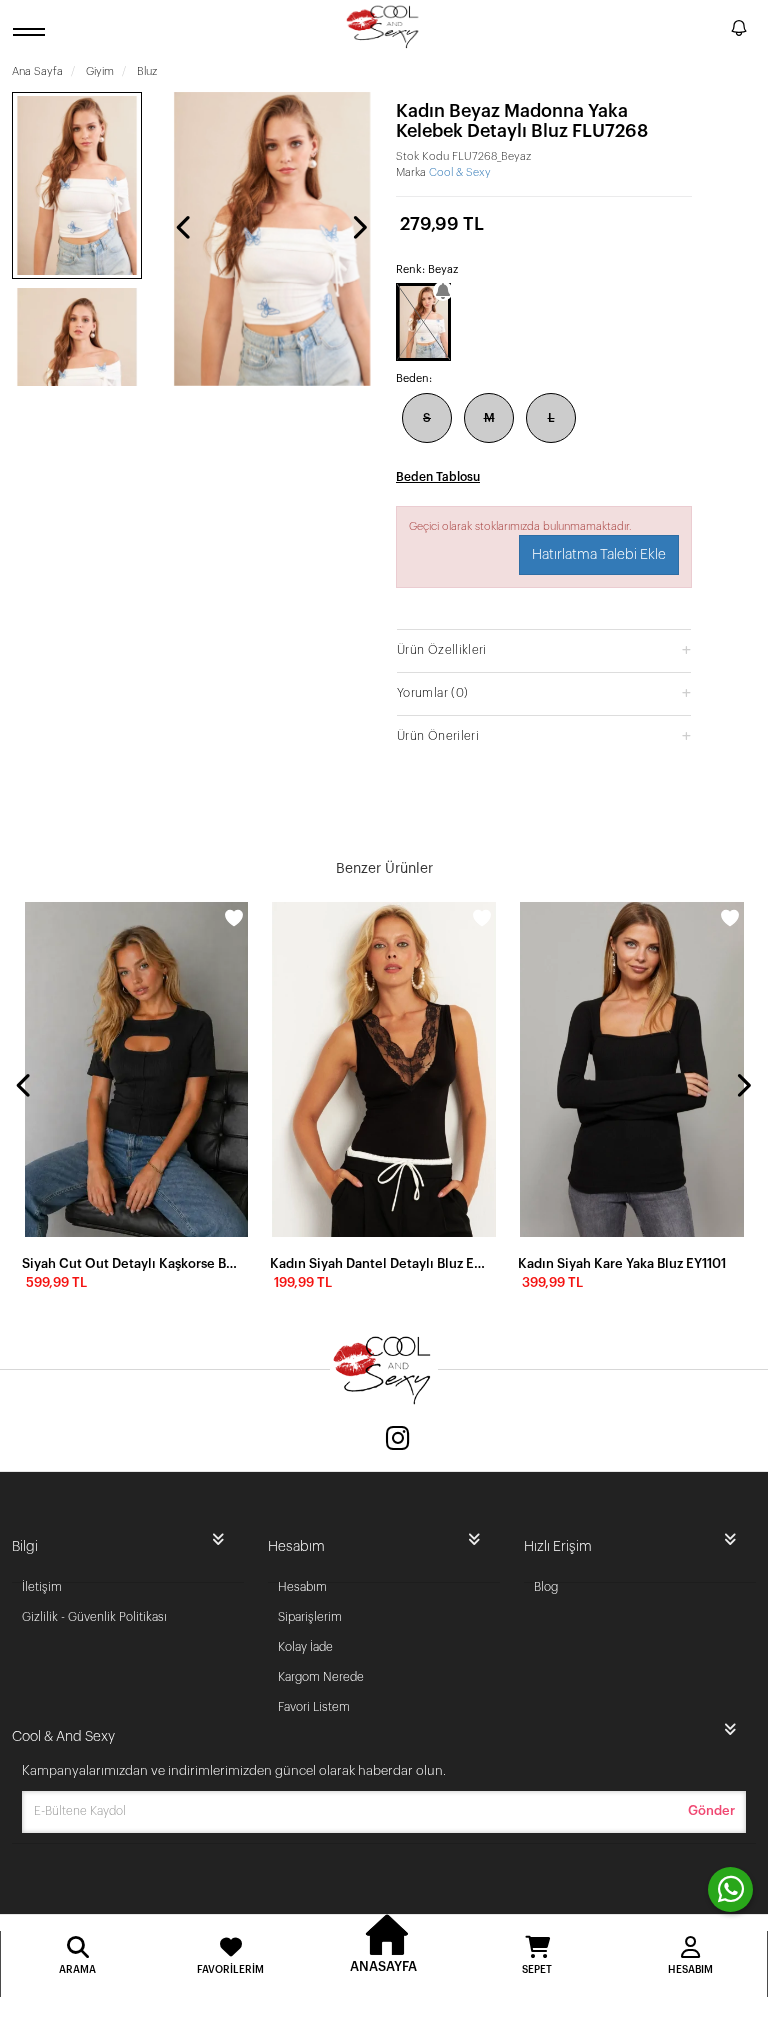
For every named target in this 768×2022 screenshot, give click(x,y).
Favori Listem (314, 1707)
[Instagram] (398, 1440)
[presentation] (185, 227)
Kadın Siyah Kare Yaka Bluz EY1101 (622, 1263)
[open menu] (32, 31)
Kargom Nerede (321, 1677)
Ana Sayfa (37, 71)
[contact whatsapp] (730, 1889)
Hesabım (302, 1587)
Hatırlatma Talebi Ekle (599, 555)
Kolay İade (305, 1647)
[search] (712, 31)
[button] (544, 649)
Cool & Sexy (460, 172)
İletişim (42, 1587)
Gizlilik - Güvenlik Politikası (94, 1617)
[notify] (739, 31)
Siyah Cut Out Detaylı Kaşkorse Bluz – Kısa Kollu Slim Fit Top (130, 1263)
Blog (546, 1587)
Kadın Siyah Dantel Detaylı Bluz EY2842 (378, 1263)
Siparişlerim (310, 1617)
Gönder (711, 1810)
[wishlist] (234, 918)
